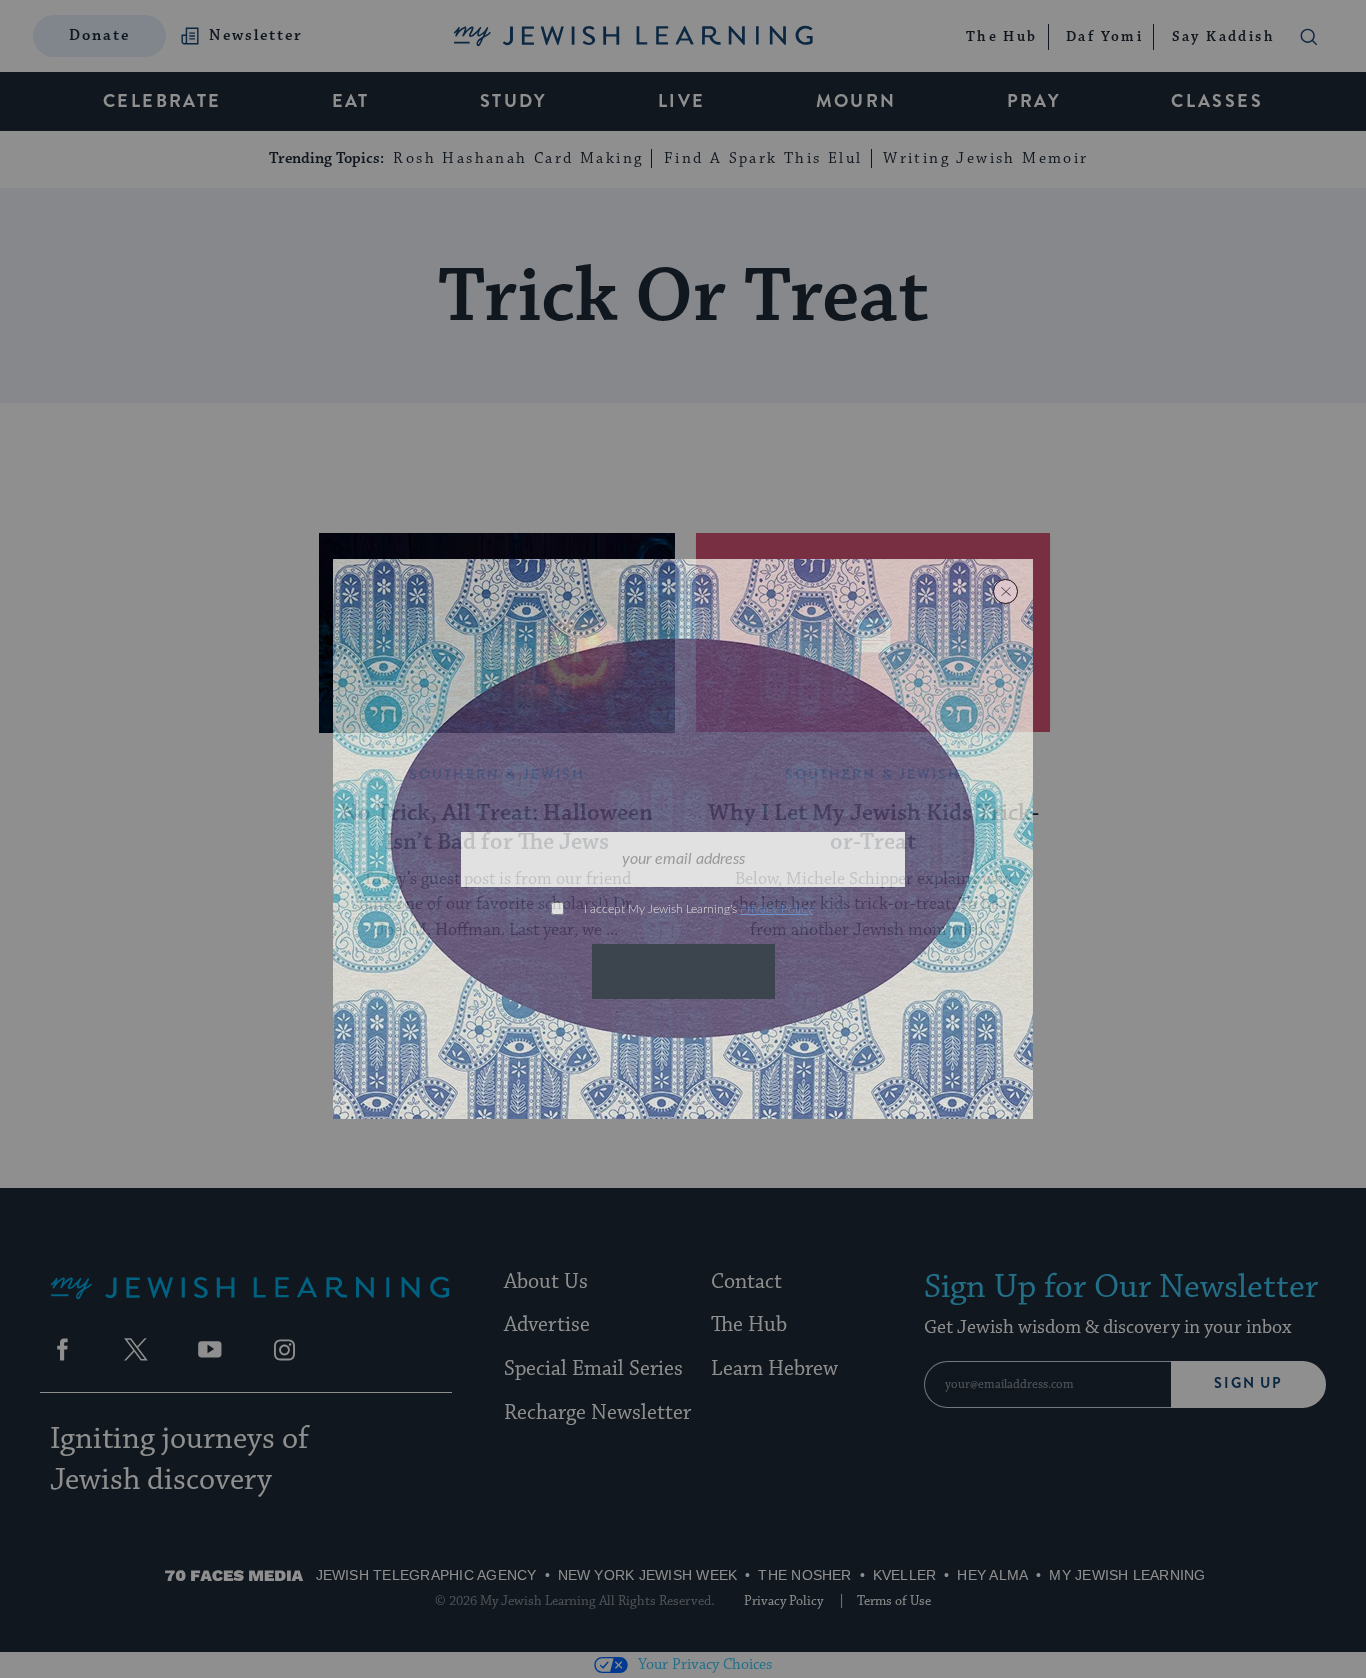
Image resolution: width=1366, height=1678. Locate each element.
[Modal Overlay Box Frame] (683, 839)
